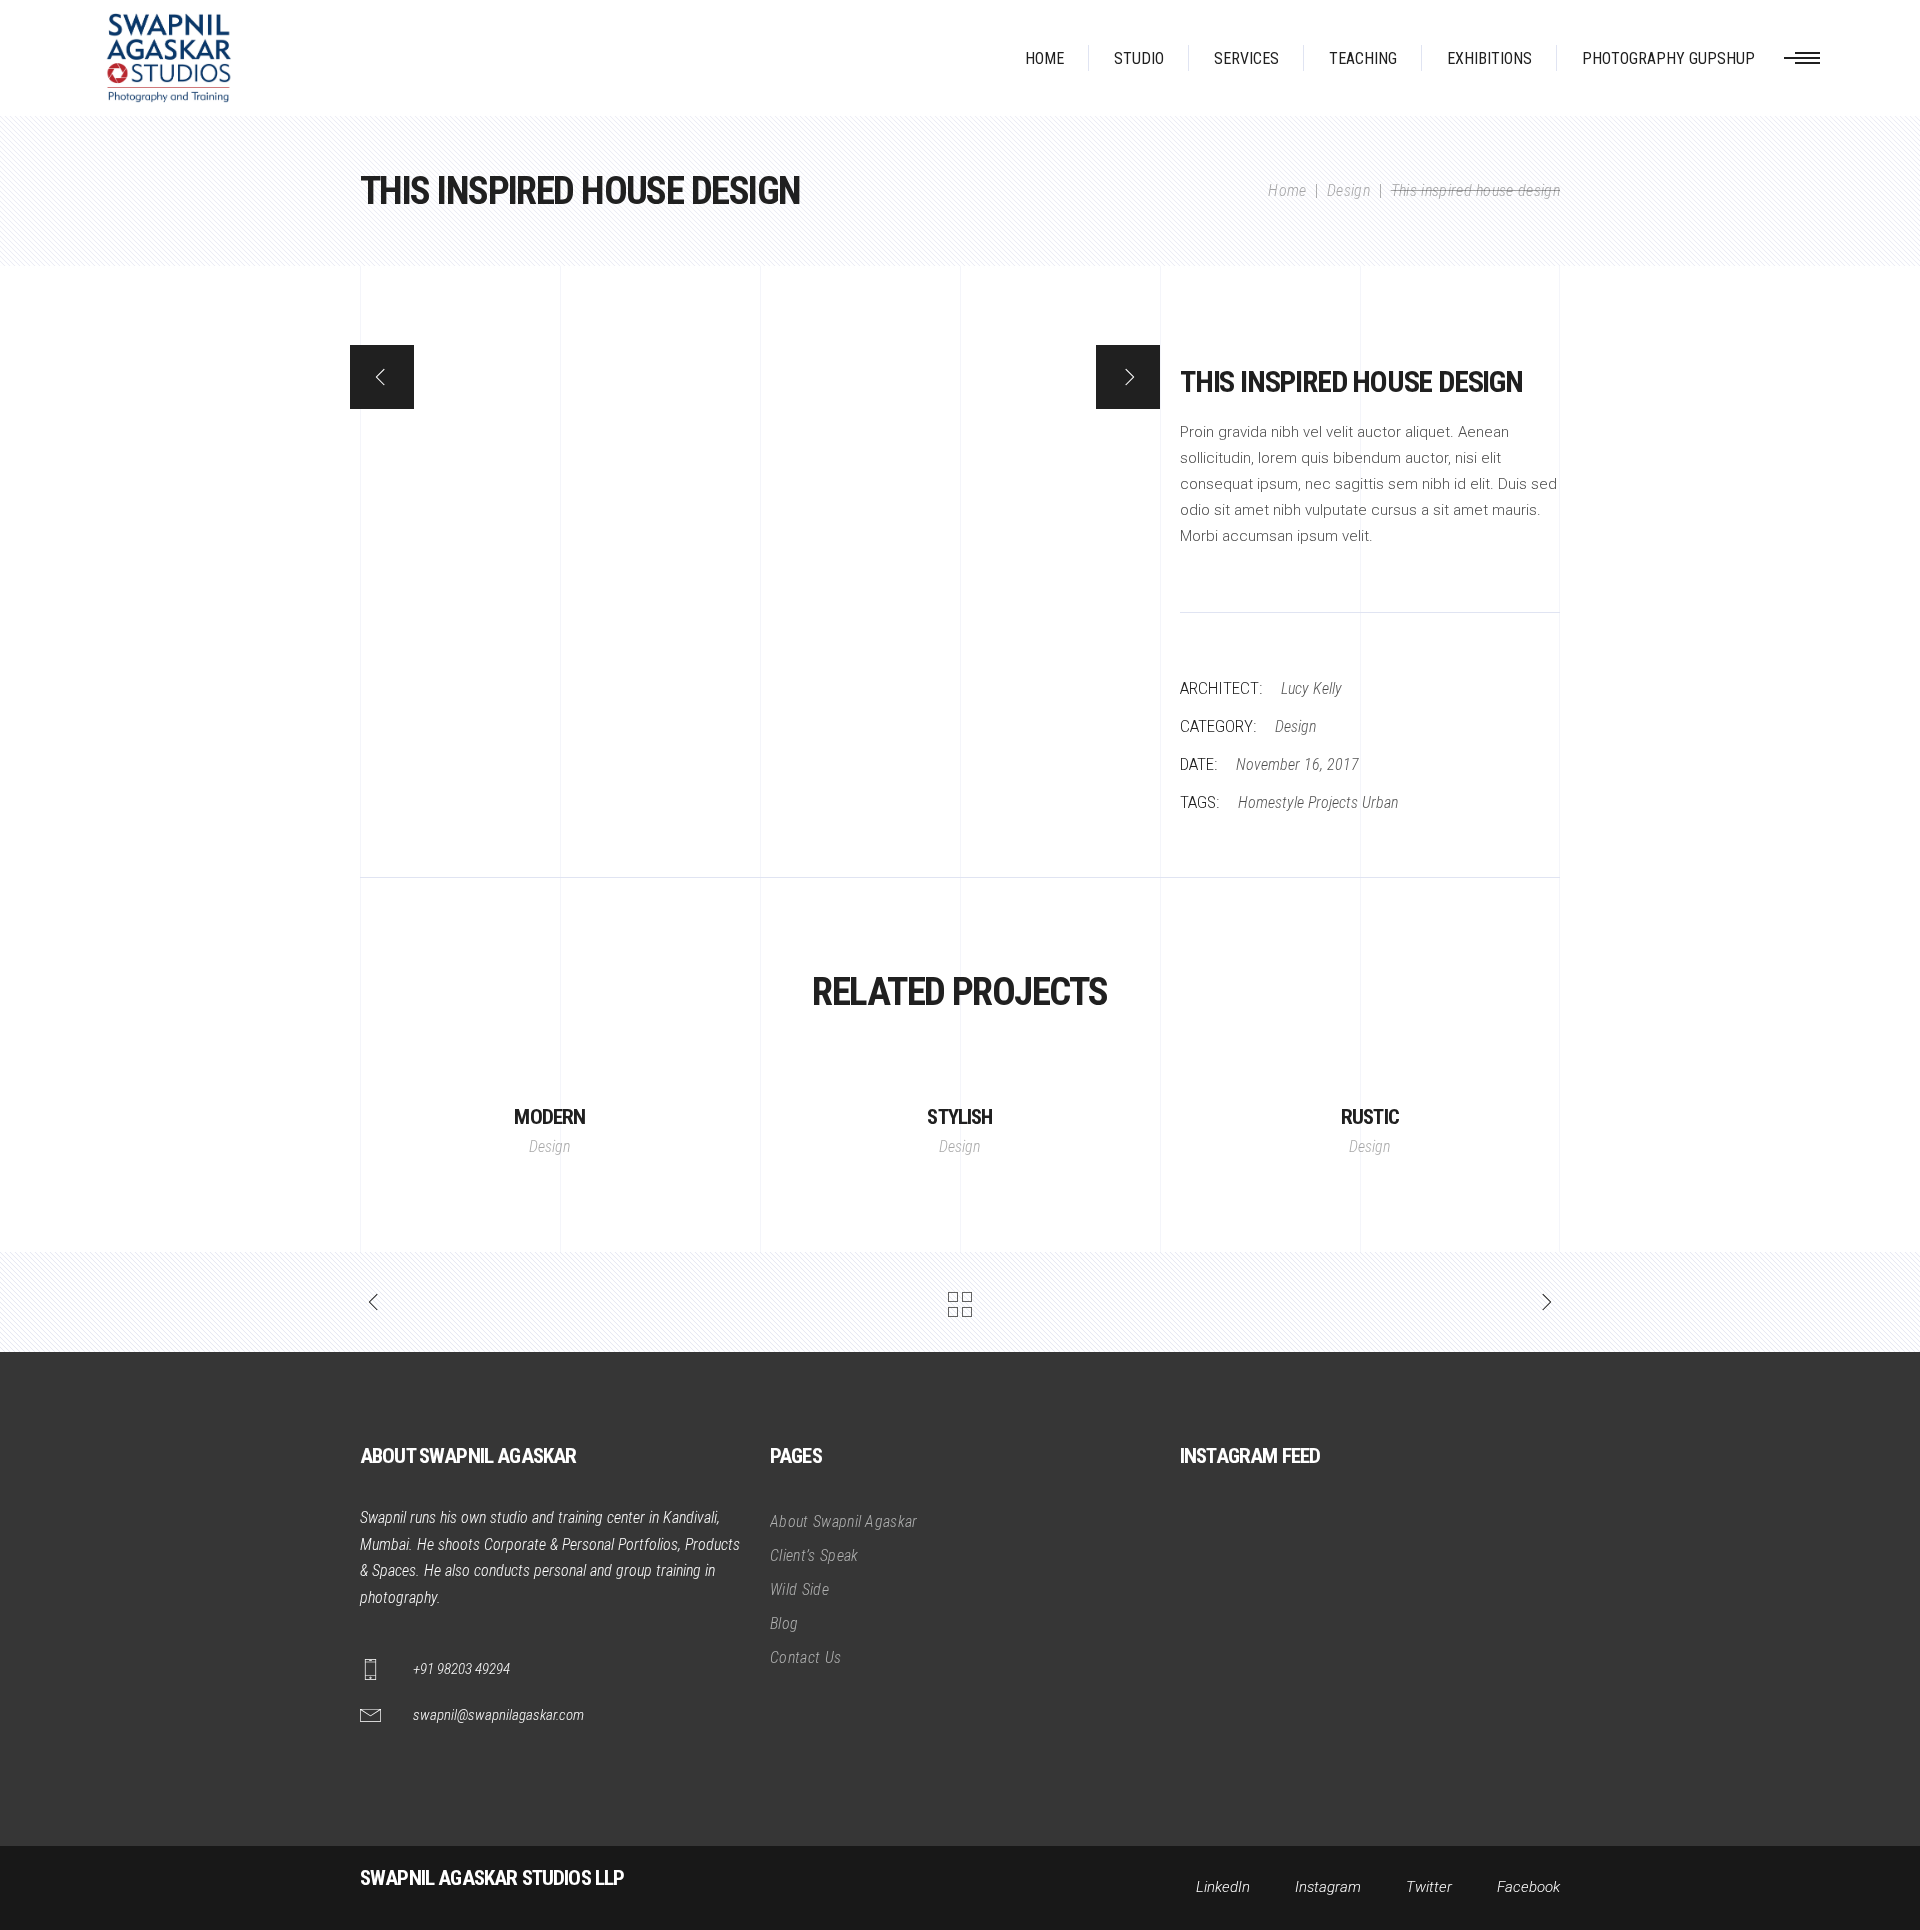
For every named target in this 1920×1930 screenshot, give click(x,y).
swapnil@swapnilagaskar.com (498, 1715)
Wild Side (799, 1589)
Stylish (959, 1117)
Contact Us (805, 1657)
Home (1287, 190)
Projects (1333, 802)
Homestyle (1271, 802)
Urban (1380, 802)
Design (1348, 190)
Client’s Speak (814, 1555)
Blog (784, 1623)
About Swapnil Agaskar (844, 1521)
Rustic (1370, 1117)
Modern (549, 1117)
